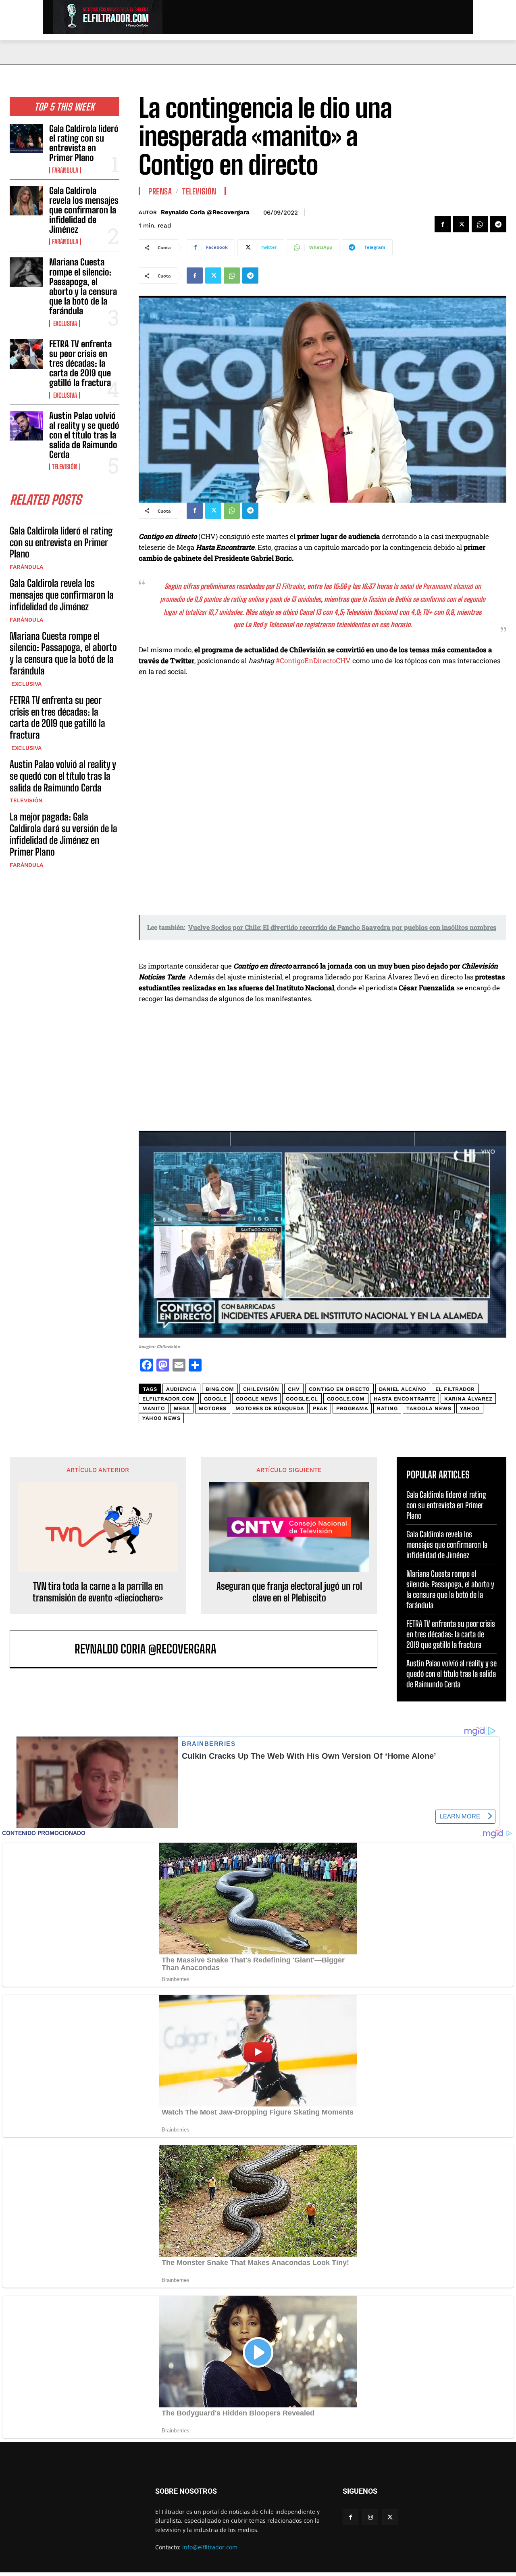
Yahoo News (161, 1418)
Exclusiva (64, 324)
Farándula (65, 170)
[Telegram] (498, 224)
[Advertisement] (322, 1071)
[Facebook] (443, 224)
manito (154, 1408)
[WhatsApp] (480, 224)
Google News (257, 1399)
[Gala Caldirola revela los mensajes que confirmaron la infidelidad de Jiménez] (26, 201)
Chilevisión (261, 1389)
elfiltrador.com (169, 1399)
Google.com (346, 1399)
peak (320, 1408)
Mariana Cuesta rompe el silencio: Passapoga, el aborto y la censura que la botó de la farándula (83, 286)
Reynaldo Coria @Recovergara (205, 212)
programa (352, 1408)
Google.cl (302, 1399)
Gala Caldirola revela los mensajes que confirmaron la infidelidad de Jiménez (84, 210)
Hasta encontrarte (405, 1399)
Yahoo (470, 1408)
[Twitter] (461, 224)
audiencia (181, 1389)
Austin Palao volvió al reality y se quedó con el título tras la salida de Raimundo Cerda (84, 435)
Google (215, 1399)
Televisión (65, 467)
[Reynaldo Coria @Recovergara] (46, 1649)
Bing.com (220, 1389)
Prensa (160, 191)
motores (213, 1408)
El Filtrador (455, 1389)
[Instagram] (370, 2517)
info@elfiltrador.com (210, 2547)
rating (387, 1408)
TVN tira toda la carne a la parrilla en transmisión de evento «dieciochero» (98, 1592)
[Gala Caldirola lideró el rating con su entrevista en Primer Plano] (26, 139)
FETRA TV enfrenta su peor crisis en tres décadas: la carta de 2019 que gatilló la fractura (80, 363)
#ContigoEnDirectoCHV (313, 661)
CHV (294, 1389)
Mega (182, 1408)
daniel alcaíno (403, 1389)
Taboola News (429, 1408)
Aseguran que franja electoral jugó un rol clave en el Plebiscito (289, 1592)
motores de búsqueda (270, 1408)
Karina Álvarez (468, 1399)
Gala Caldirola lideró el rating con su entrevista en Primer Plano (84, 143)
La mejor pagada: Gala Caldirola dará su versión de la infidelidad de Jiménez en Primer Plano (63, 834)
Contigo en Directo (339, 1389)
